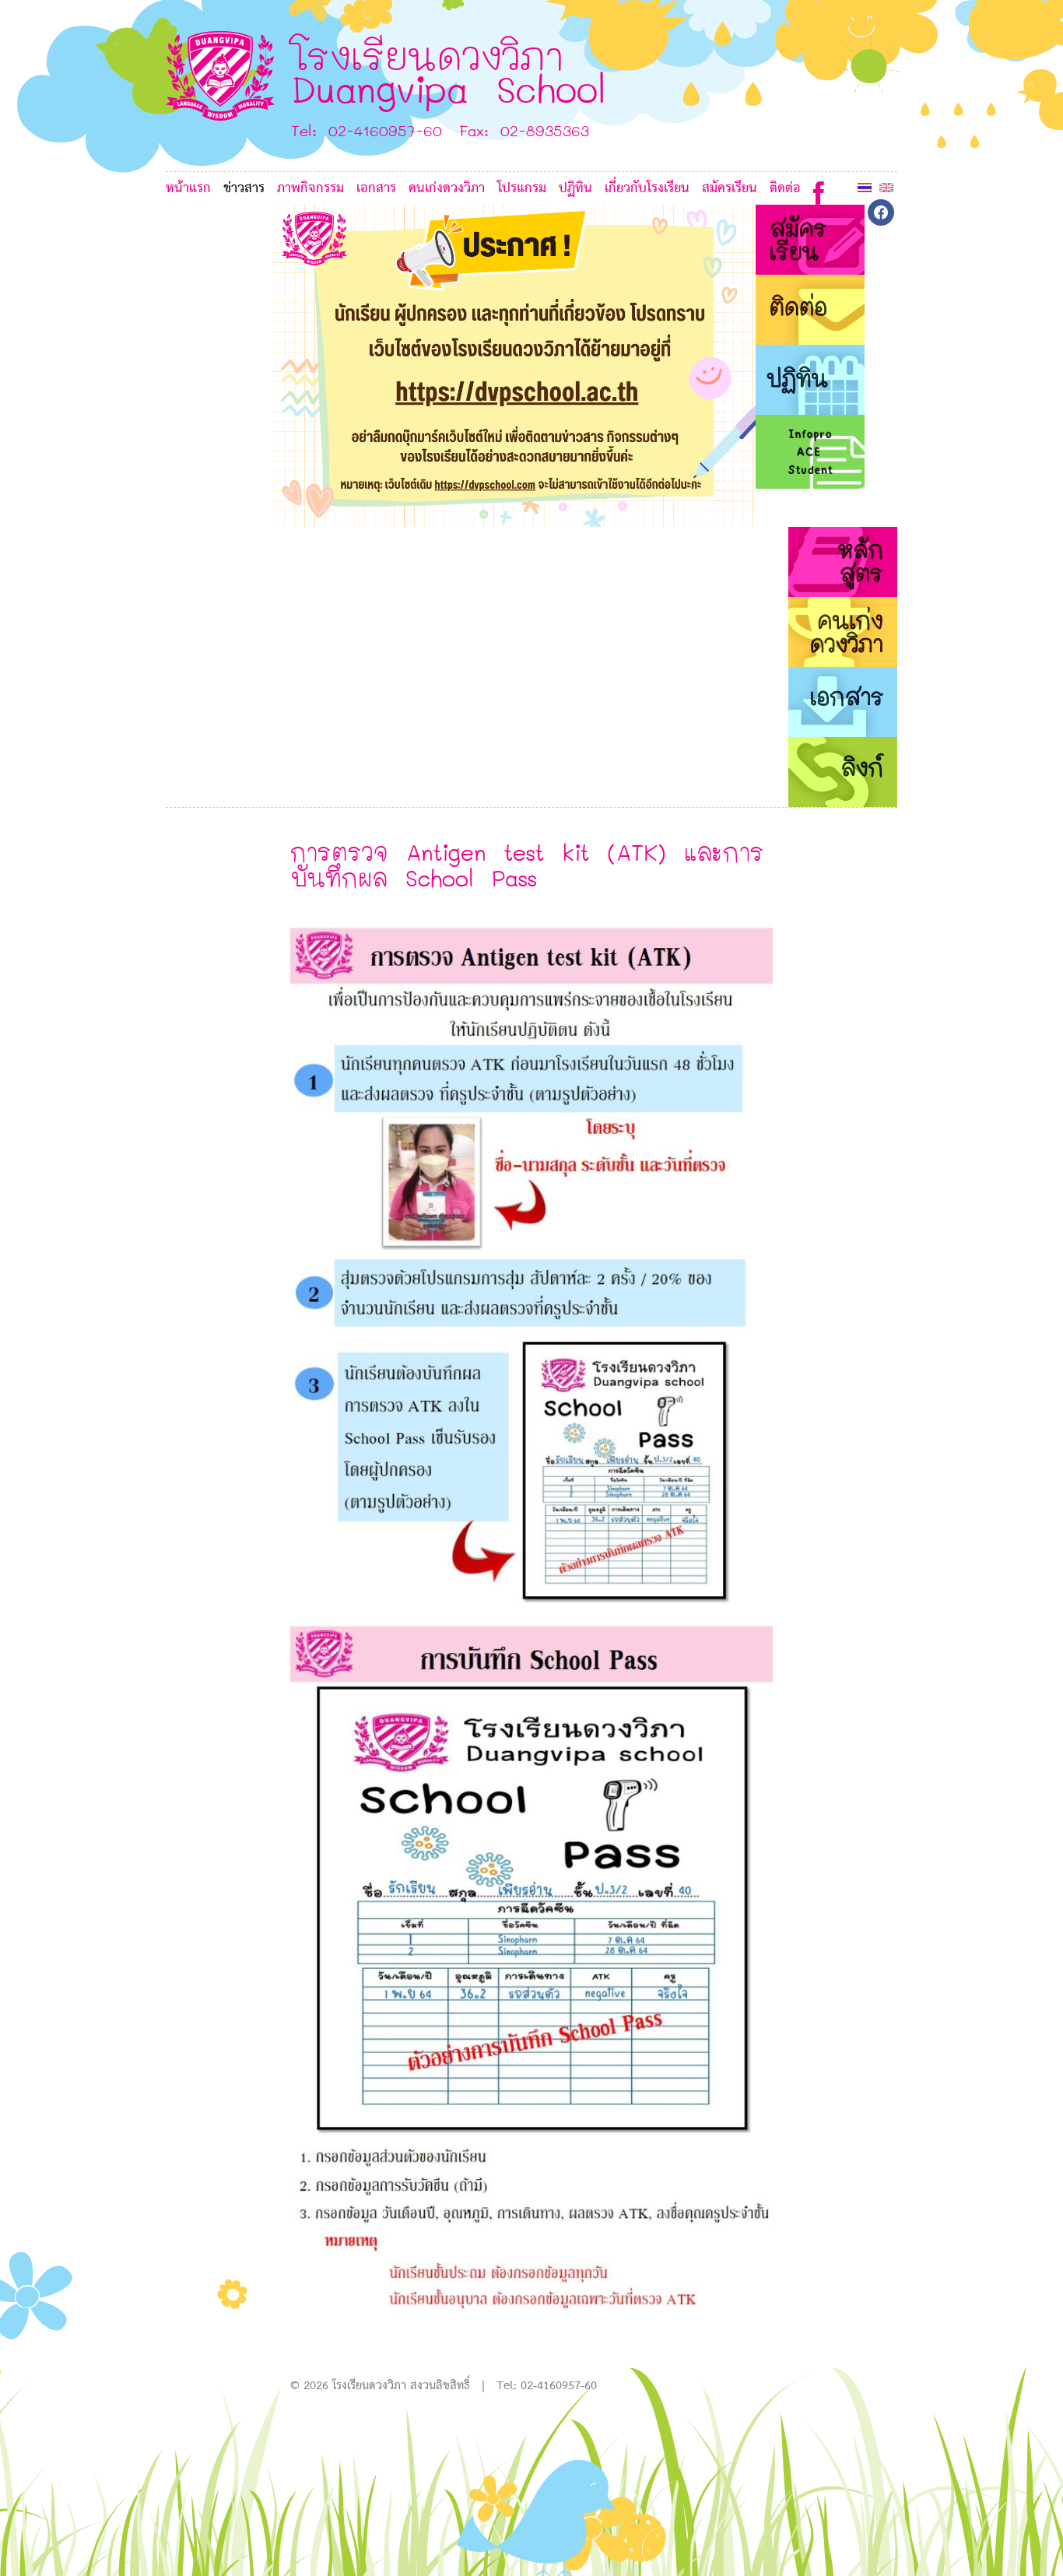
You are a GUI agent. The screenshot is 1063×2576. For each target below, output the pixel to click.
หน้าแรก (188, 189)
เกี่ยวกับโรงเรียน (647, 189)
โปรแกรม (522, 189)
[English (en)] (886, 187)
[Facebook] (819, 189)
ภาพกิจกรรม (310, 189)
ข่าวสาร (244, 189)
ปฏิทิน (575, 189)
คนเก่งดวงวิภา (447, 189)
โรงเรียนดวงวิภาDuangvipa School (449, 71)
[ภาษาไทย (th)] (865, 187)
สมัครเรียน (730, 189)
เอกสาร (376, 189)
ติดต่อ (785, 189)
